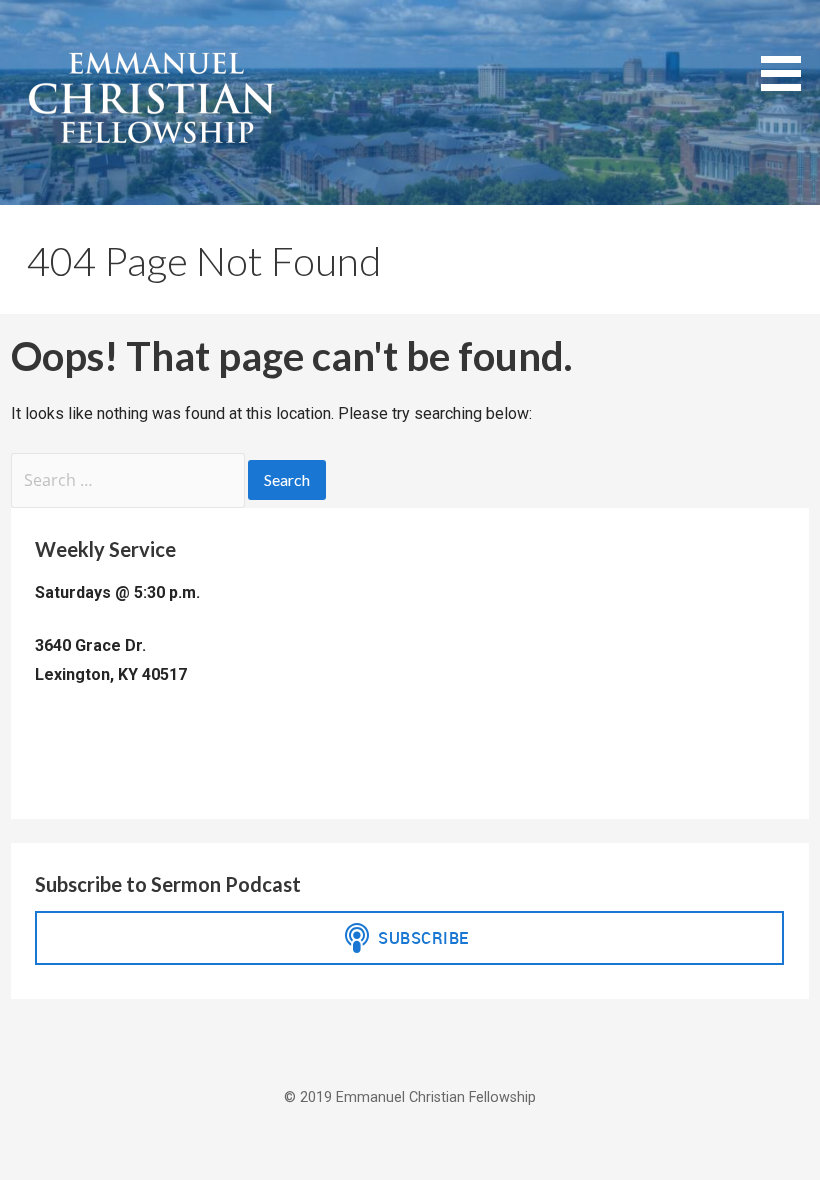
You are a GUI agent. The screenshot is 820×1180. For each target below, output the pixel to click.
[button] (788, 49)
